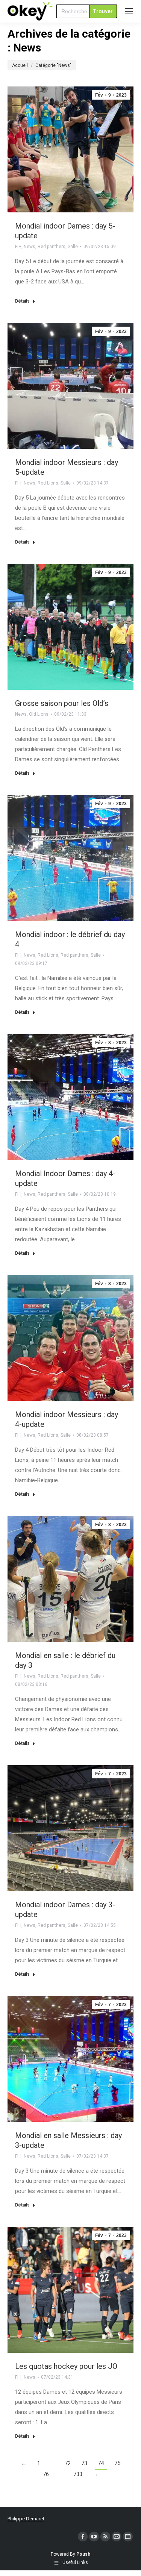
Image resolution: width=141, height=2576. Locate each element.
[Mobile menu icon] (129, 11)
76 (46, 2474)
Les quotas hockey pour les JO (66, 2366)
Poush (83, 2554)
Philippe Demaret (26, 2519)
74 (101, 2463)
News (30, 247)
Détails (22, 301)
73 (84, 2463)
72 (68, 2463)
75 (117, 2463)
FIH (18, 247)
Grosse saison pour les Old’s (62, 703)
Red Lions (48, 483)
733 (78, 2474)
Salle (73, 247)
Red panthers (52, 247)
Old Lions (39, 714)
